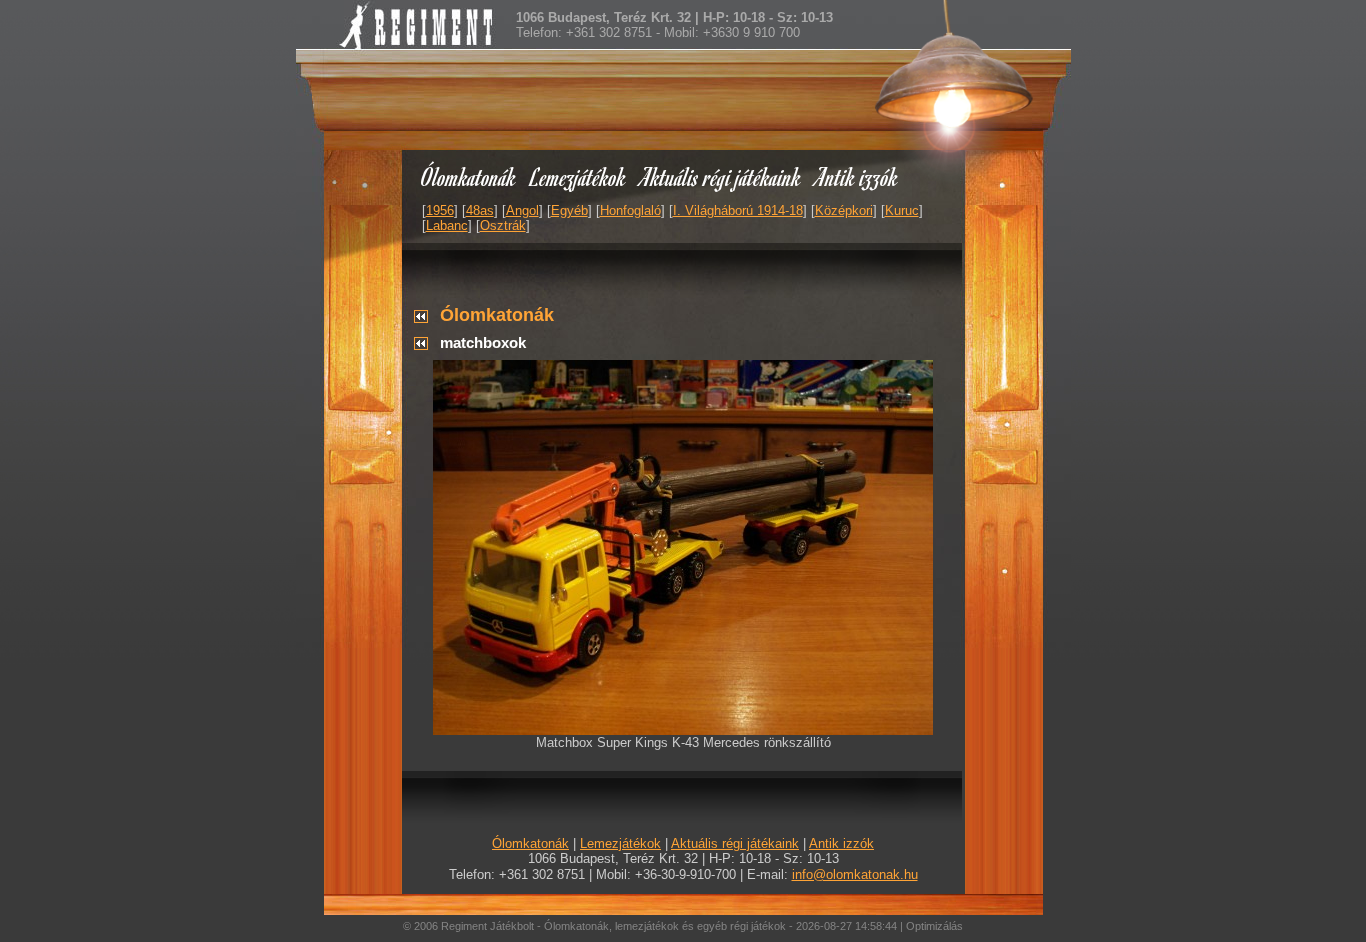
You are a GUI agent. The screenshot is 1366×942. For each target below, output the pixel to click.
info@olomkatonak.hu (855, 874)
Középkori (844, 210)
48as (480, 210)
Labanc (447, 225)
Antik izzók (857, 176)
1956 (440, 210)
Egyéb (569, 210)
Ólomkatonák (468, 176)
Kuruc (902, 210)
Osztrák (503, 225)
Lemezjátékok (578, 176)
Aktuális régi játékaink (721, 176)
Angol (522, 210)
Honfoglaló (630, 210)
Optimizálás (934, 926)
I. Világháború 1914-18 (738, 210)
